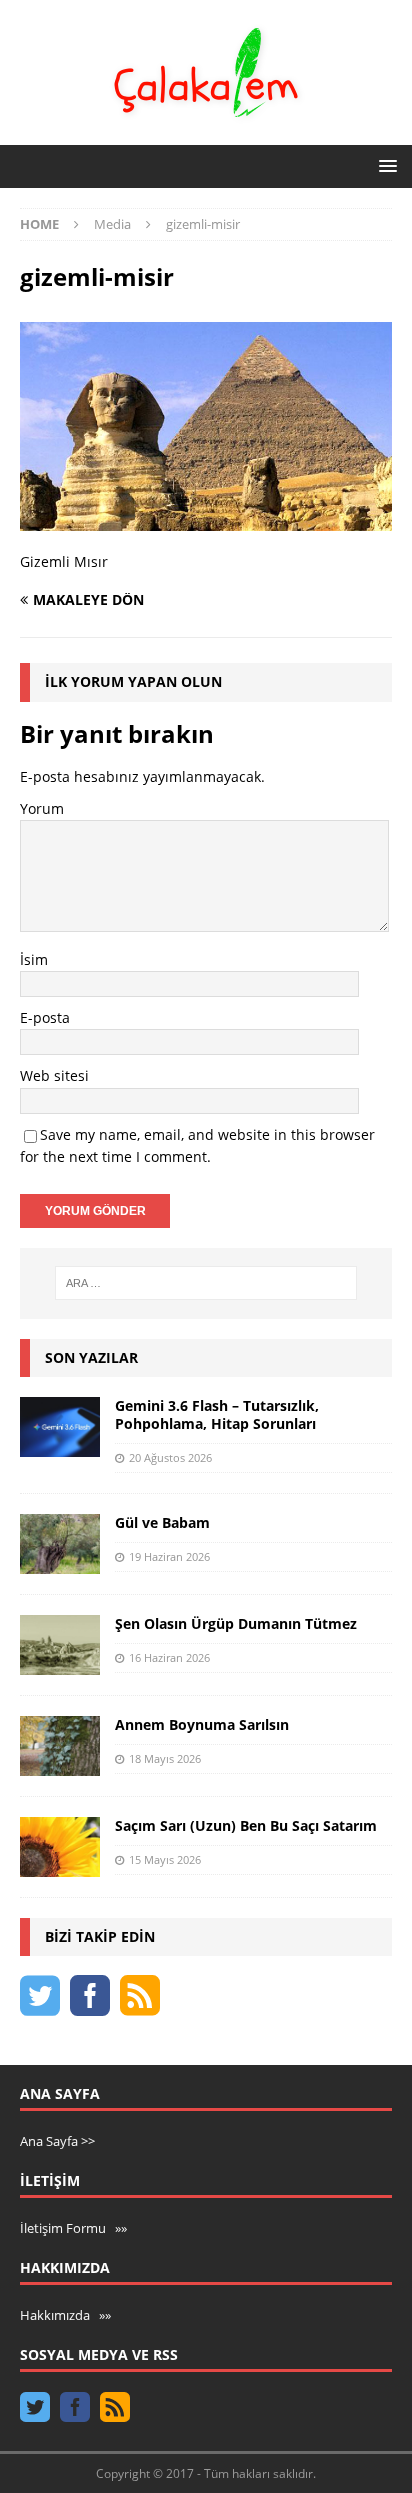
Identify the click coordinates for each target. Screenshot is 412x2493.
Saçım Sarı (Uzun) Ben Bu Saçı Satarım (246, 1825)
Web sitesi (54, 1075)
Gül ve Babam (162, 1522)
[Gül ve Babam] (60, 1544)
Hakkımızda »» (65, 2315)
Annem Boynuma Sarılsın (202, 1724)
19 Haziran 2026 (169, 1556)
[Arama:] (206, 1283)
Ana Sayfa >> (57, 2141)
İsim (34, 959)
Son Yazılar (91, 1357)
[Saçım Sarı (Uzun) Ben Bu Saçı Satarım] (60, 1847)
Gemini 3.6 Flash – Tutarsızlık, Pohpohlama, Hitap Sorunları (217, 1414)
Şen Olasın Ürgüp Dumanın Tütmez (236, 1623)
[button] (384, 165)
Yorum (42, 808)
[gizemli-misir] (206, 519)
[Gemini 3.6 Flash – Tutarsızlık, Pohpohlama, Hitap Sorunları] (60, 1427)
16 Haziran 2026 (169, 1657)
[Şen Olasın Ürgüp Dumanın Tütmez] (60, 1645)
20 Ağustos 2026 (170, 1457)
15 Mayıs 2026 (165, 1859)
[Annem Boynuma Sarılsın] (60, 1746)
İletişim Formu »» (73, 2228)
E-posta (45, 1017)
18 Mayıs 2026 (165, 1758)
